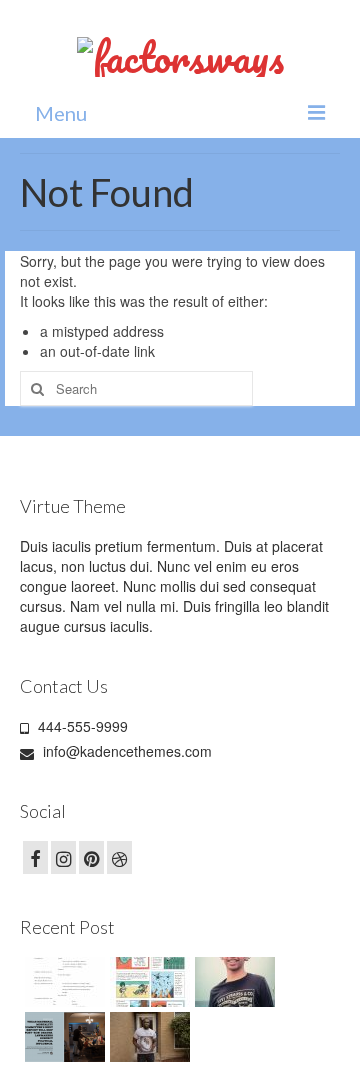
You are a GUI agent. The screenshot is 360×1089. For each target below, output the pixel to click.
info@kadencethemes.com (125, 751)
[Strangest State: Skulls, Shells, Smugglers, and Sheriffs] (147, 982)
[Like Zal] (62, 982)
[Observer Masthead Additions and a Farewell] (62, 1037)
